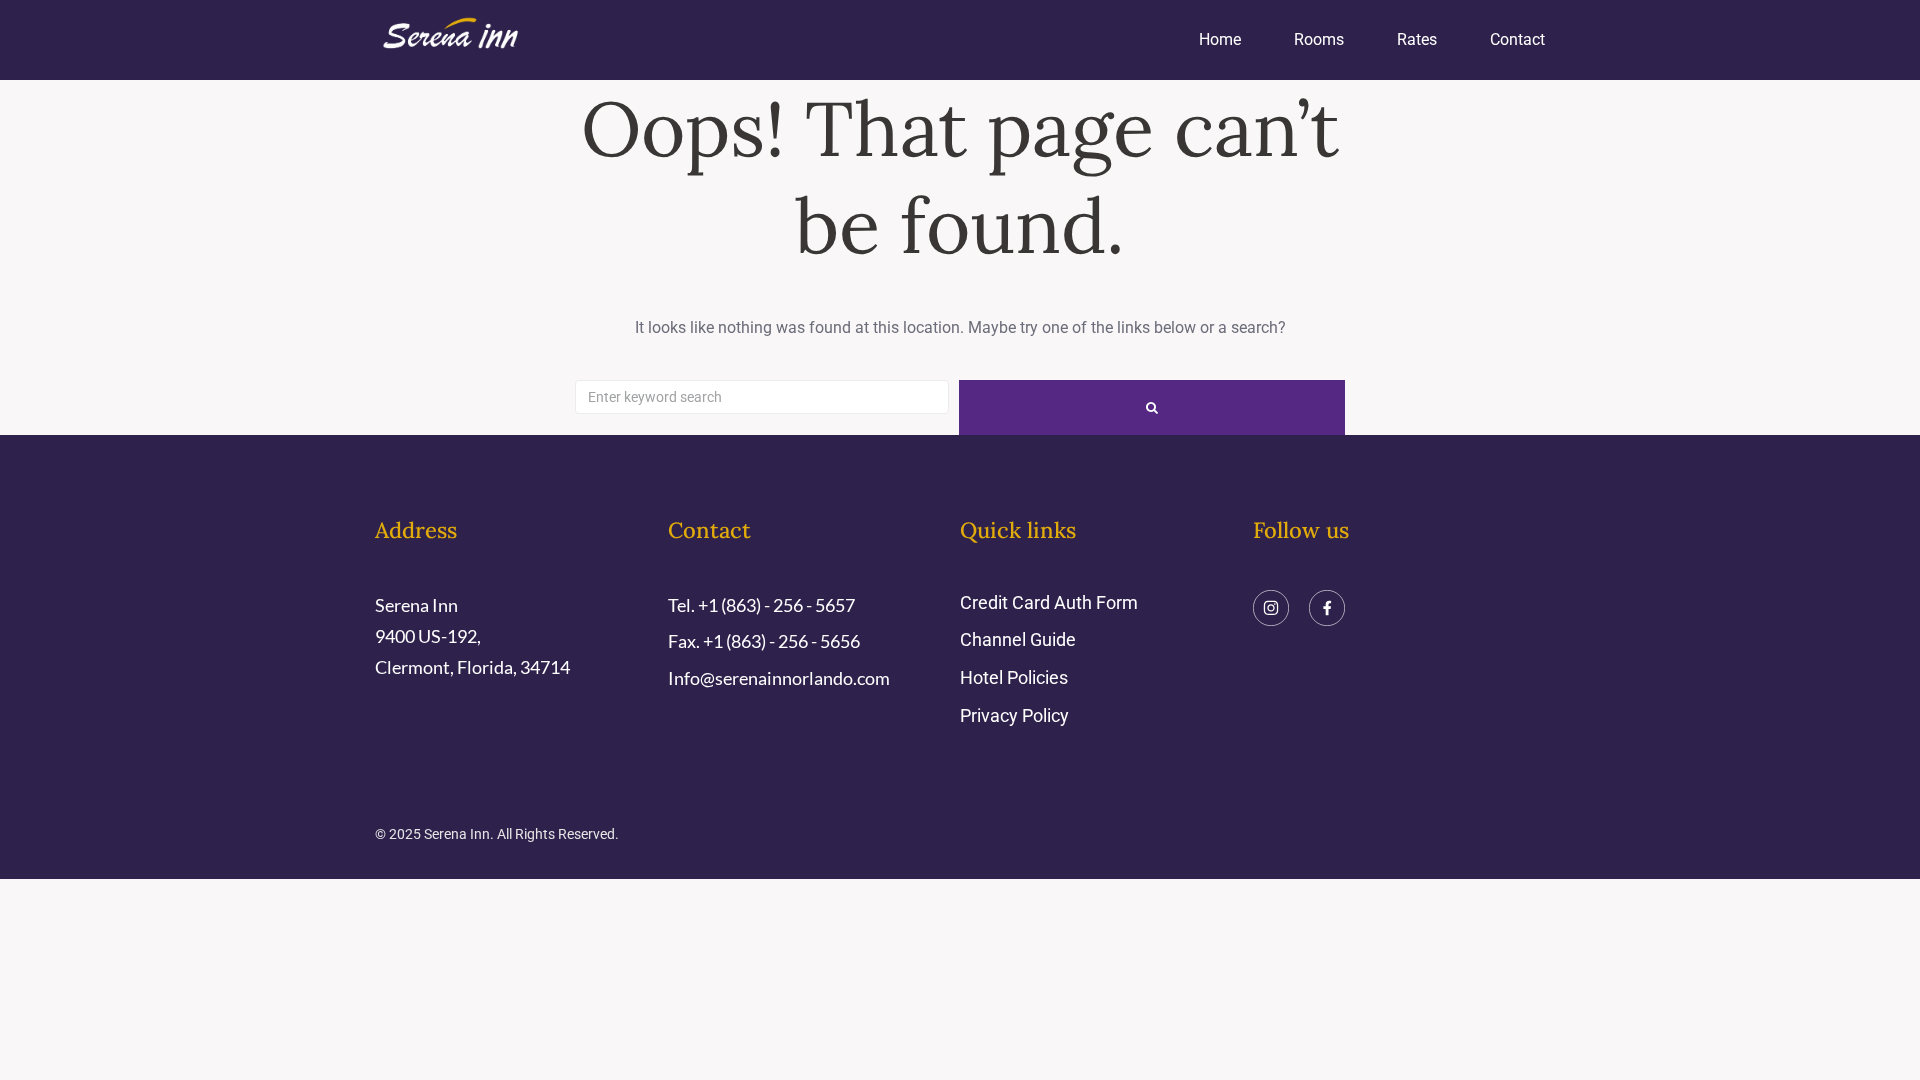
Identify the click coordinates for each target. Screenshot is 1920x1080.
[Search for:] (762, 397)
